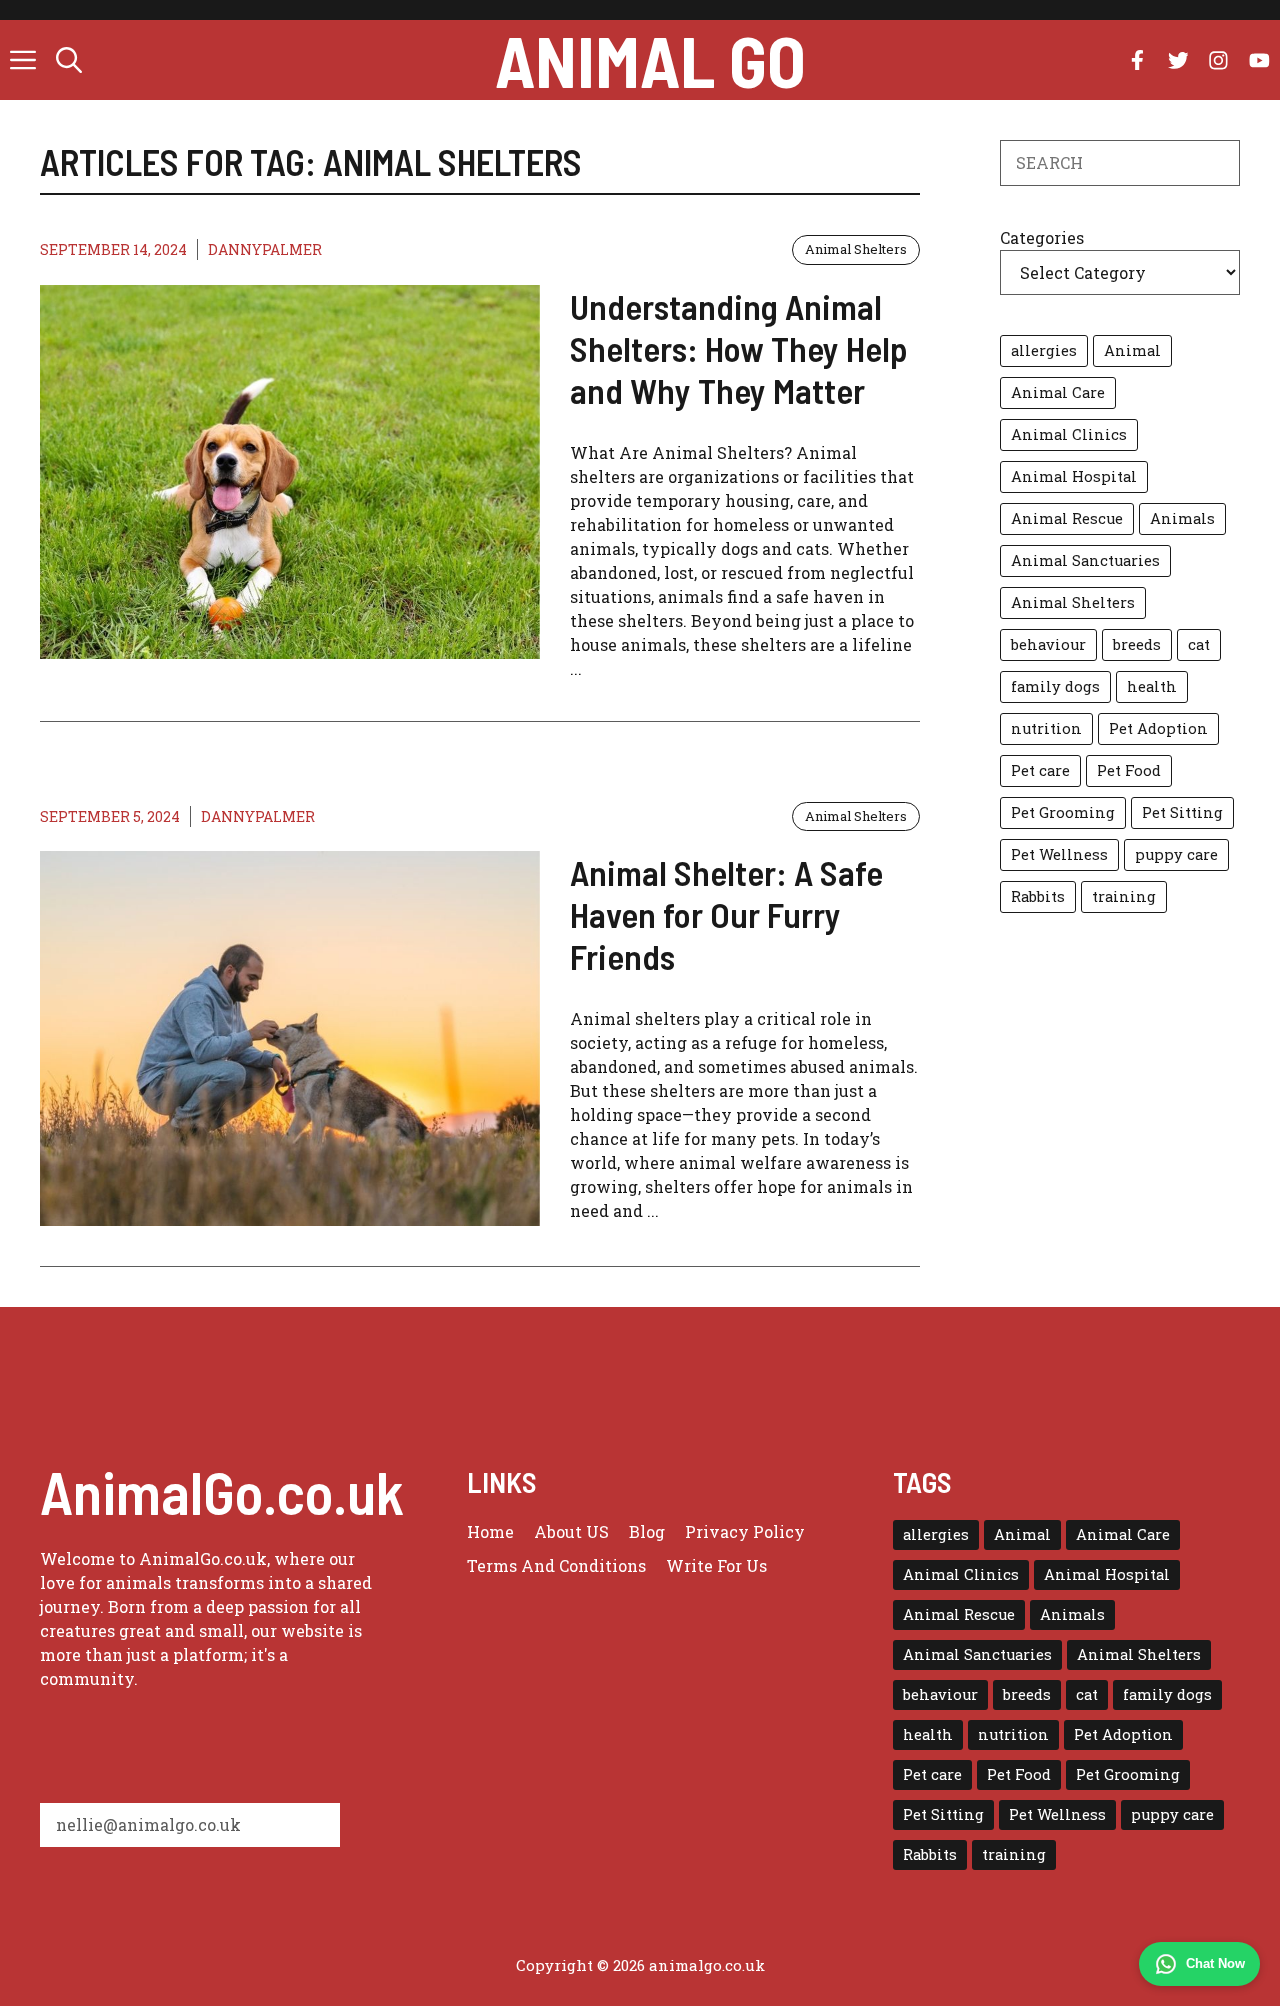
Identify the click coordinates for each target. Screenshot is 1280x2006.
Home (490, 1531)
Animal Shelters (856, 249)
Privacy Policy (745, 1531)
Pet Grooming (1063, 812)
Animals (1182, 518)
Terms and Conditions (556, 1565)
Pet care (1040, 770)
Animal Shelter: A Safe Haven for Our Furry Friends (726, 914)
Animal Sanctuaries (1085, 560)
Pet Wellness (1059, 854)
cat (1199, 644)
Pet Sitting (1182, 812)
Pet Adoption (1158, 728)
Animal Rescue (1067, 518)
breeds (1137, 644)
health (1152, 686)
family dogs (1055, 686)
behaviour (1048, 644)
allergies (1044, 350)
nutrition (1046, 728)
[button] (69, 60)
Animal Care (1058, 392)
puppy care (1176, 854)
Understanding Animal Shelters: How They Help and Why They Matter (739, 348)
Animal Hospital (1074, 476)
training (1124, 896)
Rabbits (1038, 896)
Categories (1042, 237)
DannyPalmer (265, 249)
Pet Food (1129, 770)
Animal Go (650, 60)
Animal (1132, 350)
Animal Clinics (1069, 434)
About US (571, 1531)
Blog (647, 1531)
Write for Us (716, 1565)
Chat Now (1215, 1963)
